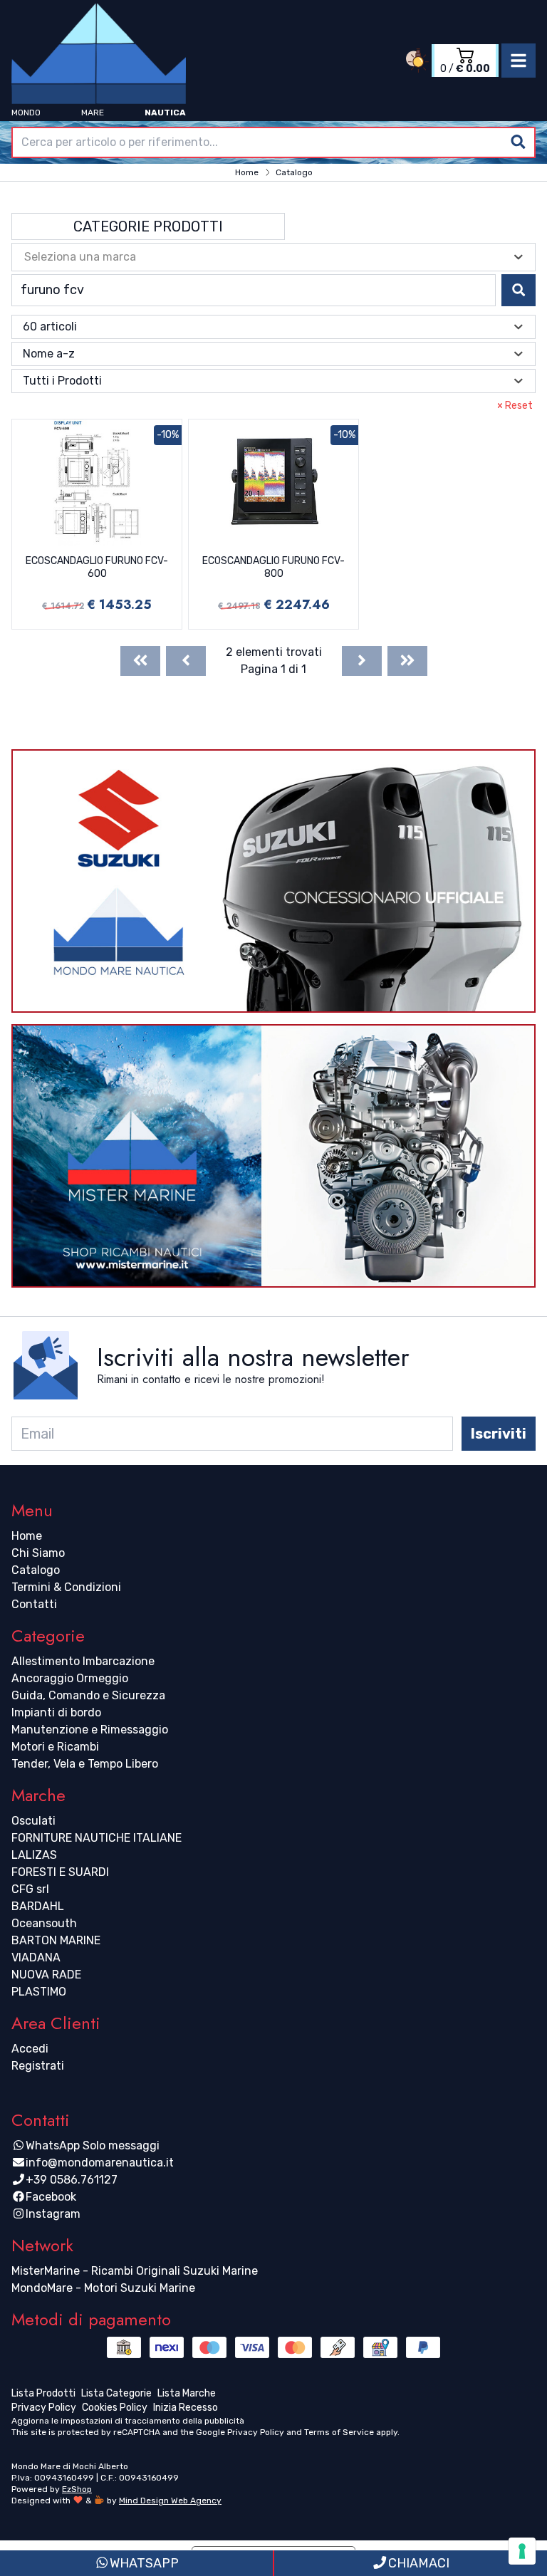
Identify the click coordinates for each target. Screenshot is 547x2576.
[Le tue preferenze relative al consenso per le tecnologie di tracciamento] (522, 2551)
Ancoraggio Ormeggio (70, 1678)
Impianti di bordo (56, 1712)
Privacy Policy (256, 2432)
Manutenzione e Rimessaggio (90, 1730)
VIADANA (36, 1957)
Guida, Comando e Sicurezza (88, 1695)
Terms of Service (339, 2432)
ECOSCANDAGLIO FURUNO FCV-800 (273, 567)
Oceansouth (44, 1923)
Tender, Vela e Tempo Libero (85, 1764)
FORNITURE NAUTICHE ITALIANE (97, 1838)
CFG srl (30, 1889)
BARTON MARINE (56, 1940)
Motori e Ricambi (55, 1747)
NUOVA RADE (46, 1975)
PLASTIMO (39, 1992)
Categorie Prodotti (148, 226)
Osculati (33, 1821)
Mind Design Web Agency (170, 2501)
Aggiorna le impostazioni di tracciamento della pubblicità (128, 2421)
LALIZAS (34, 1855)
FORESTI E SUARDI (60, 1872)
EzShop (77, 2489)
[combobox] (273, 142)
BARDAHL (38, 1906)
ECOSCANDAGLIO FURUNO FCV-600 (97, 567)
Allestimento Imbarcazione (83, 1661)
